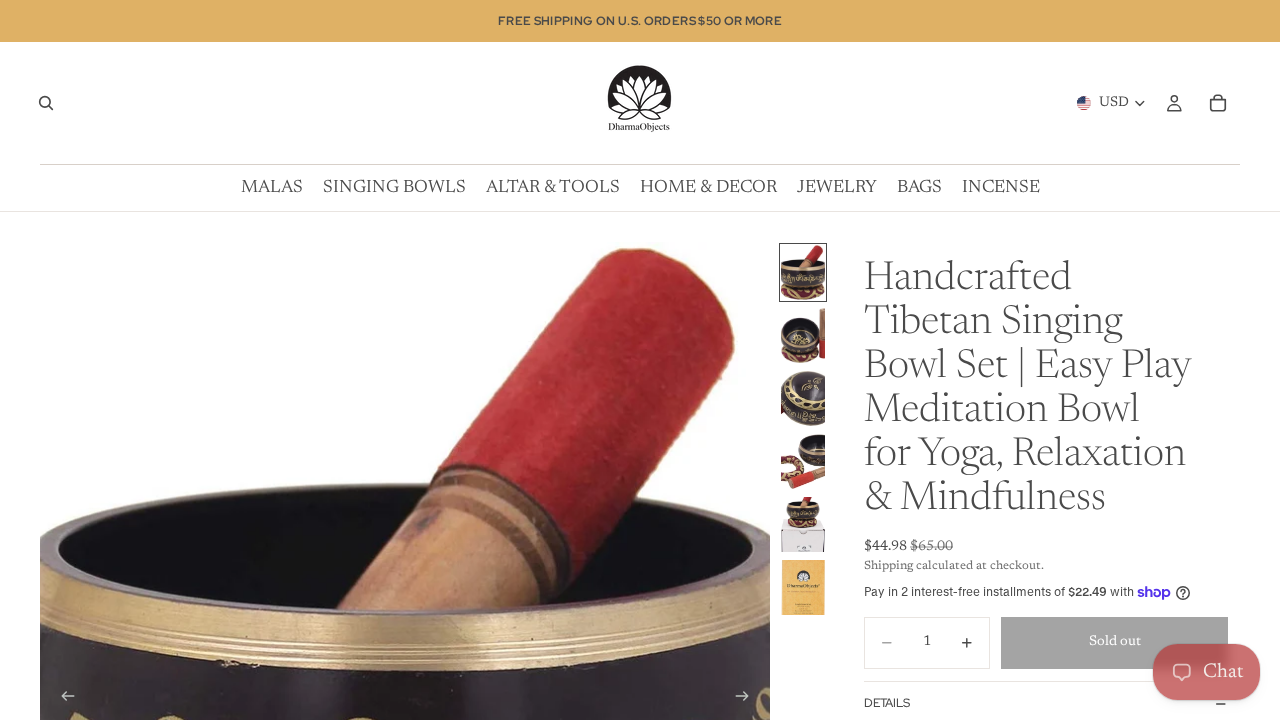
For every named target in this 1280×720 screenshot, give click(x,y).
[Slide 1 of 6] (803, 272)
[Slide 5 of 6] (803, 524)
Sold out (1115, 642)
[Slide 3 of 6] (803, 398)
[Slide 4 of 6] (803, 461)
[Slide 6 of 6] (803, 587)
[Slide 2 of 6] (803, 335)
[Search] (46, 103)
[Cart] (1218, 103)
